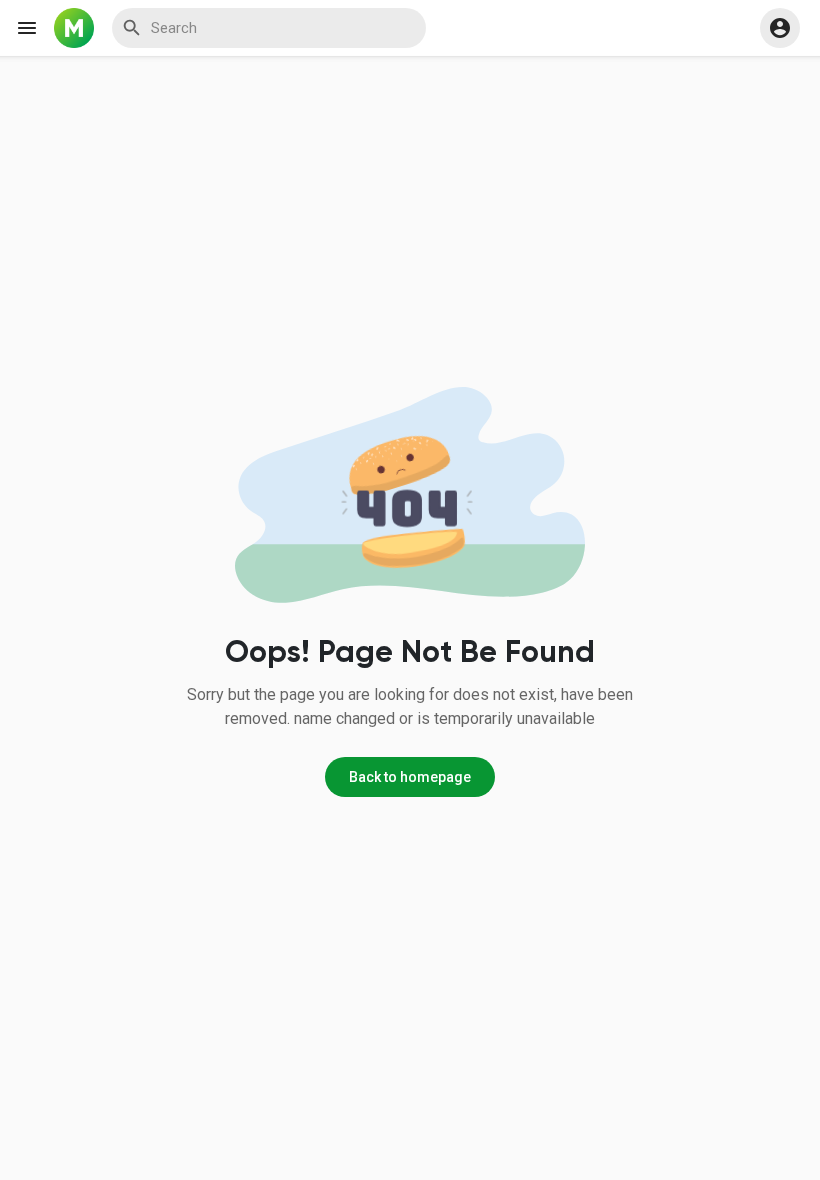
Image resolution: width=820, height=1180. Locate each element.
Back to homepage (410, 777)
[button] (780, 28)
